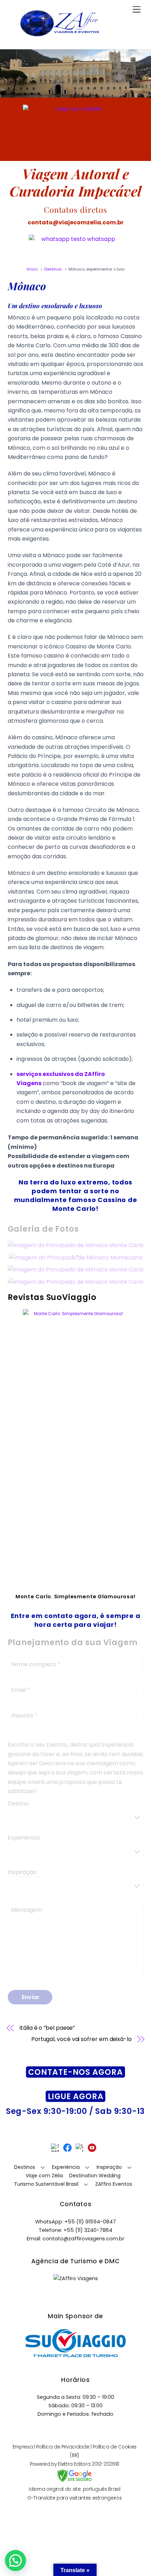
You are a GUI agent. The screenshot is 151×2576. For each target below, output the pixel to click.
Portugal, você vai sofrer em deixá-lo (81, 2039)
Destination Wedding (95, 2176)
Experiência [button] (66, 2167)
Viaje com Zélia (44, 2176)
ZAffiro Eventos (114, 2184)
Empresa (23, 2447)
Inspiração (22, 1872)
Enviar (31, 1997)
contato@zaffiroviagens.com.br (83, 2239)
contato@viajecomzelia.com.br (76, 222)
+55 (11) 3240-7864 (88, 2230)
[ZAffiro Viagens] (60, 38)
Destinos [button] (25, 2167)
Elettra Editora (74, 2464)
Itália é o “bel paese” (47, 2028)
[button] (15, 2561)
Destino (18, 1803)
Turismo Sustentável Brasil (46, 2184)
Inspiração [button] (109, 2167)
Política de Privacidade (63, 2447)
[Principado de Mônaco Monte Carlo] (76, 1245)
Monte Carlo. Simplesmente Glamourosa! (75, 1597)
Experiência (24, 1838)
